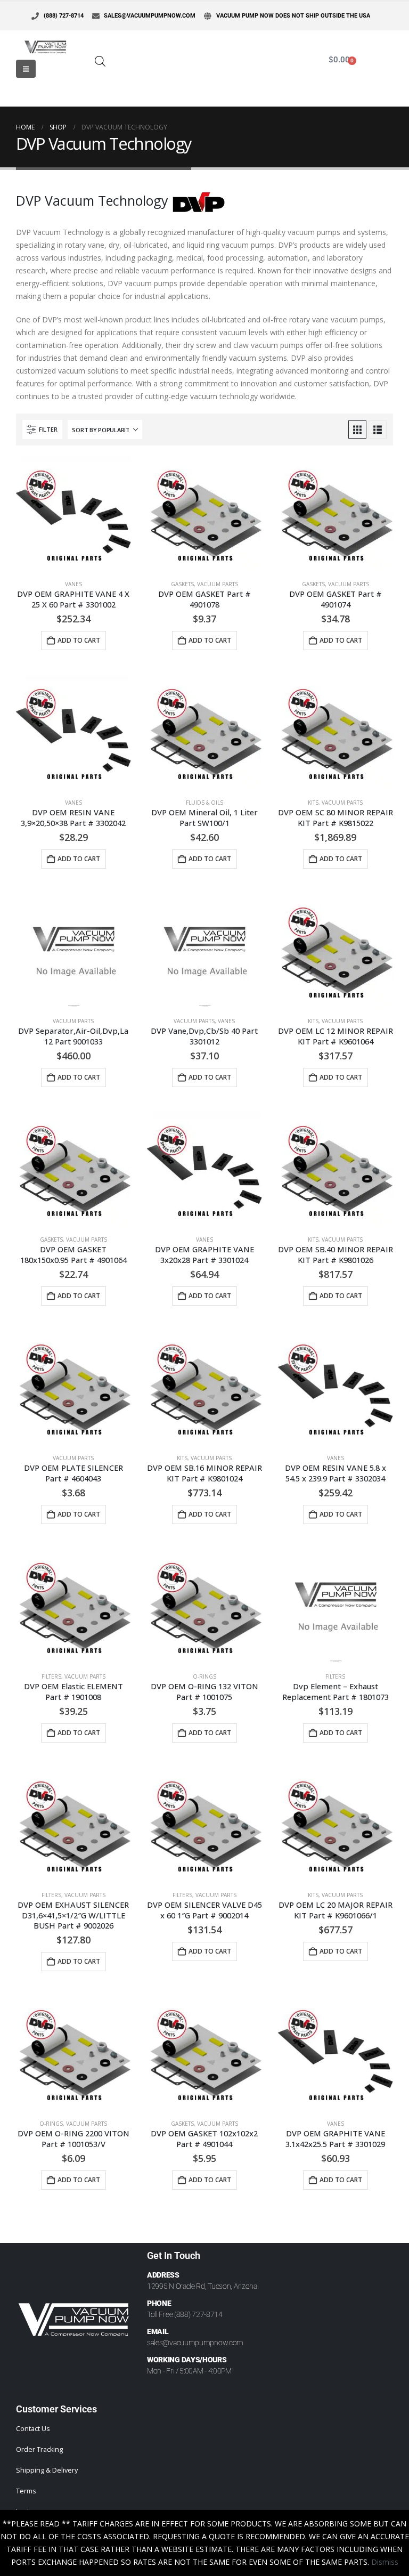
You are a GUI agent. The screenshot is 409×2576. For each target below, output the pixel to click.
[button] (42, 430)
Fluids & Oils (204, 803)
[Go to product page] (73, 514)
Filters (51, 1676)
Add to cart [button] (79, 640)
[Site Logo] (45, 47)
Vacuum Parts (218, 584)
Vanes (73, 584)
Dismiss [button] (385, 2562)
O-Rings (204, 1676)
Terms (26, 2491)
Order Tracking (39, 2449)
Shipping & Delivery (47, 2470)
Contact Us (33, 2429)
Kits (313, 803)
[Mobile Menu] (26, 69)
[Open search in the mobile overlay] (100, 60)
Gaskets (182, 584)
